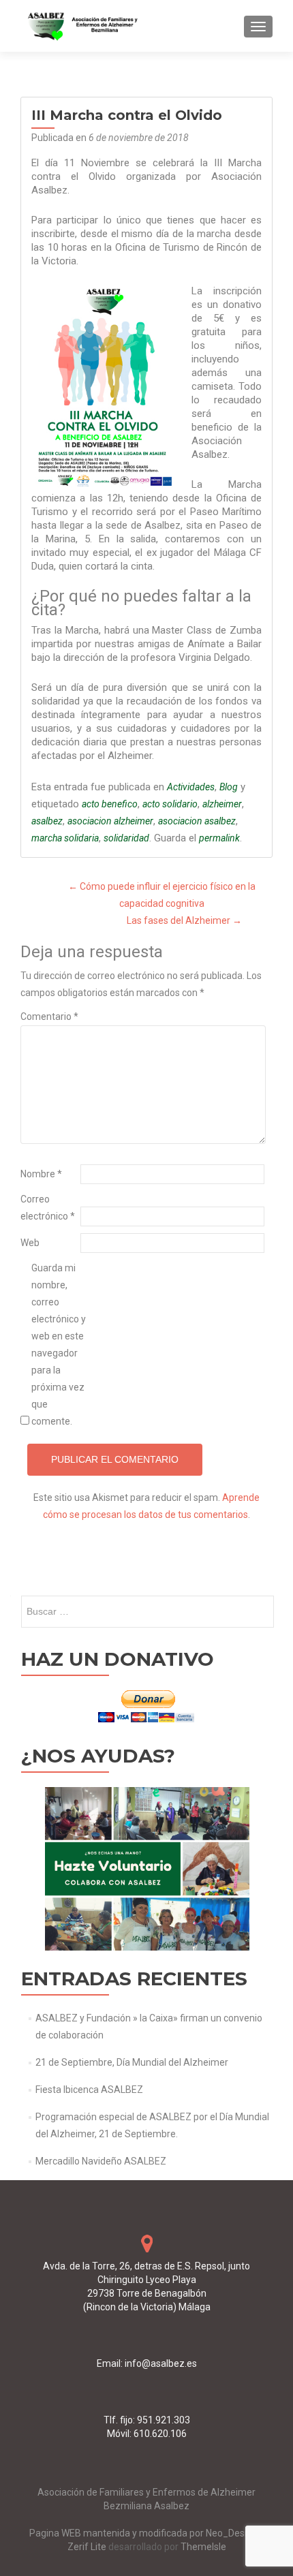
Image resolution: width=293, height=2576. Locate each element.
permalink (219, 838)
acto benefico (110, 804)
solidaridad (126, 838)
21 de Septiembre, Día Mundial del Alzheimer (132, 2062)
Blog (229, 787)
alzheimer (222, 804)
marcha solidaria (65, 838)
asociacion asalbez (197, 821)
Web (30, 1243)
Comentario (49, 1017)
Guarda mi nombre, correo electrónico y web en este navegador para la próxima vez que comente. (59, 1345)
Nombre (41, 1174)
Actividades (191, 787)
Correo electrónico (48, 1208)
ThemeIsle (203, 2547)
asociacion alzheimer (110, 821)
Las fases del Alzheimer (184, 920)
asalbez (47, 821)
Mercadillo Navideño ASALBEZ (101, 2161)
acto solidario (170, 804)
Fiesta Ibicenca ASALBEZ (89, 2090)
